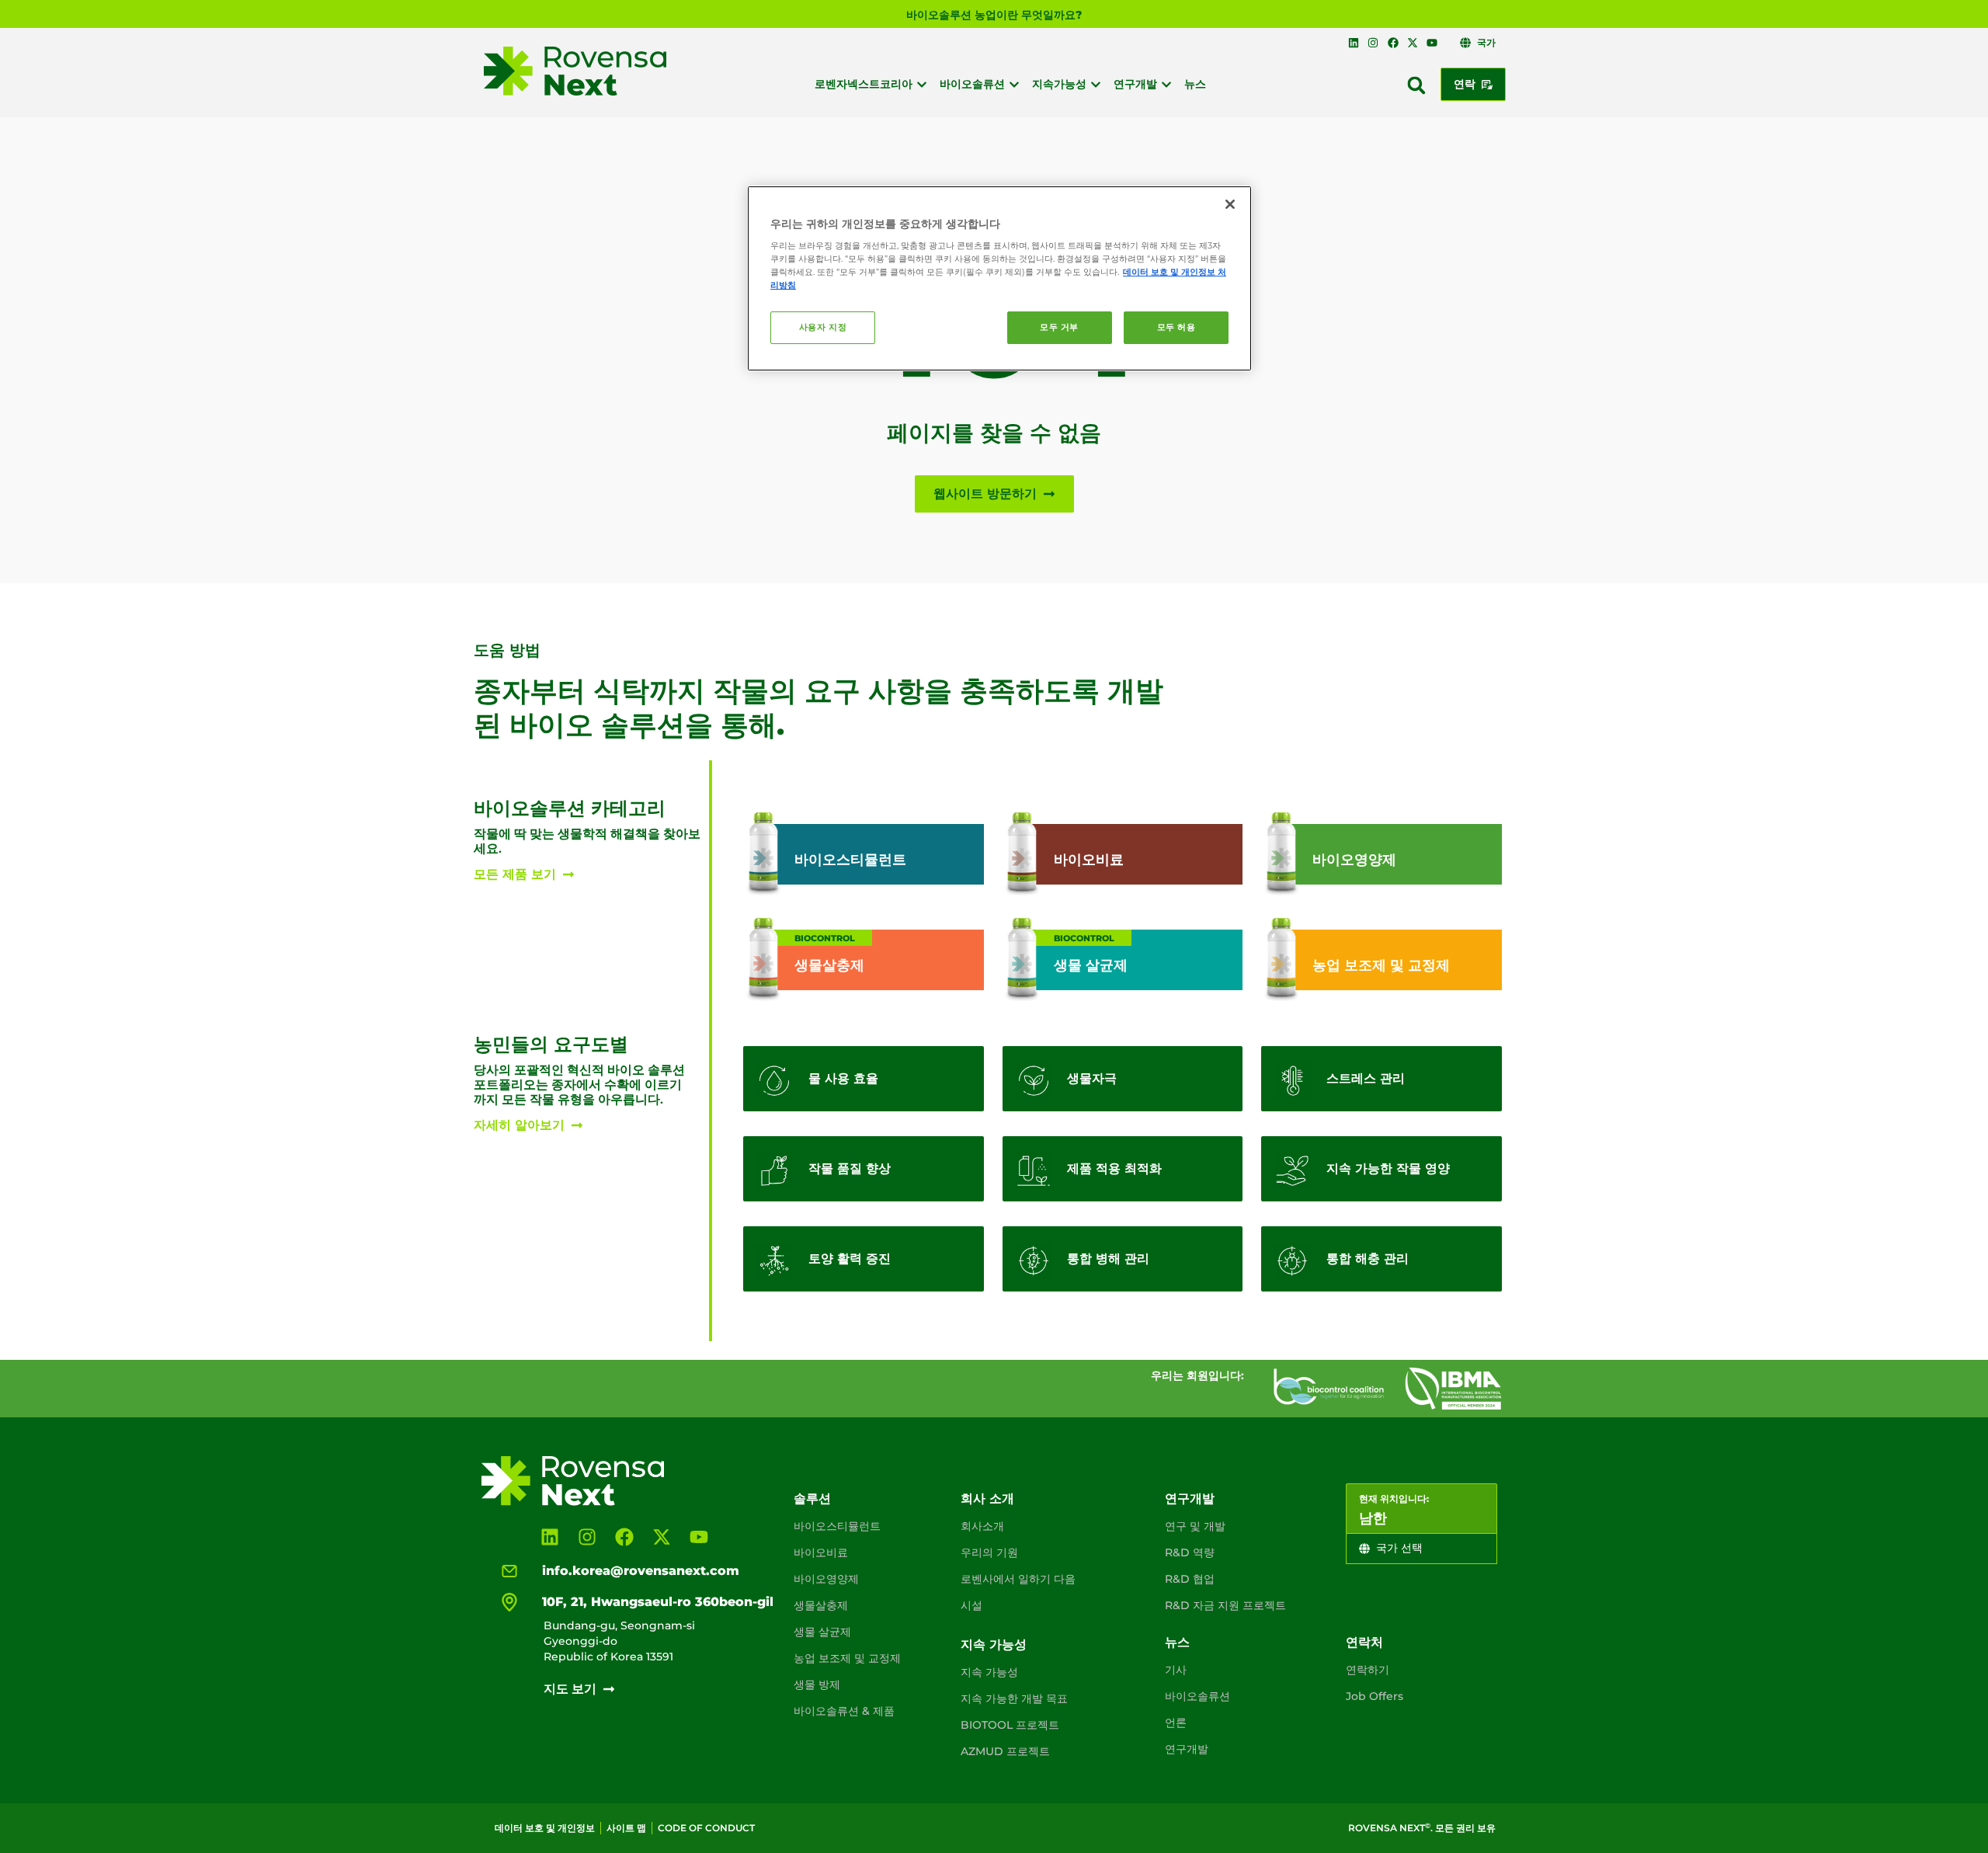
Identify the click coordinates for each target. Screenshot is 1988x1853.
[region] (999, 279)
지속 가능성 (994, 1644)
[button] (1416, 85)
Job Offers (1375, 1696)
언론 (1176, 1723)
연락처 (1364, 1642)
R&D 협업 (1190, 1579)
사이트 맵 (626, 1828)
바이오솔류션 (1197, 1696)
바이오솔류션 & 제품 (844, 1711)
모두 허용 (1176, 327)
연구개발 (1190, 1498)
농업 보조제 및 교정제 (847, 1658)
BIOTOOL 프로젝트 (1010, 1725)
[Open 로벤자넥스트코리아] (922, 84)
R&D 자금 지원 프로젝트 (1225, 1605)
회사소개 (982, 1526)
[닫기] (1230, 204)
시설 (971, 1605)
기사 (1176, 1670)
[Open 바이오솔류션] (1014, 84)
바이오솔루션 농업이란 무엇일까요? (994, 15)
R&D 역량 (1190, 1552)
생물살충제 (821, 1605)
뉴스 (1177, 1642)
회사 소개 (987, 1498)
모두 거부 (1059, 327)
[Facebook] (1392, 43)
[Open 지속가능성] (1096, 84)
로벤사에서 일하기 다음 (1018, 1579)
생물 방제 (817, 1684)
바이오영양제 (826, 1579)
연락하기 (1368, 1670)
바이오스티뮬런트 (837, 1526)
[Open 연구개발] (1166, 84)
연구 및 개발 (1195, 1526)
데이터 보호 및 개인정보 (545, 1828)
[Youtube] (1432, 43)
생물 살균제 (822, 1632)
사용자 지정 (823, 327)
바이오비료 (821, 1552)
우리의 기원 (989, 1552)
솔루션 (812, 1498)
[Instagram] (1373, 43)
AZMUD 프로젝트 (1005, 1751)
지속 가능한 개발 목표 (1014, 1698)
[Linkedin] (1354, 43)
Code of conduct (706, 1828)
